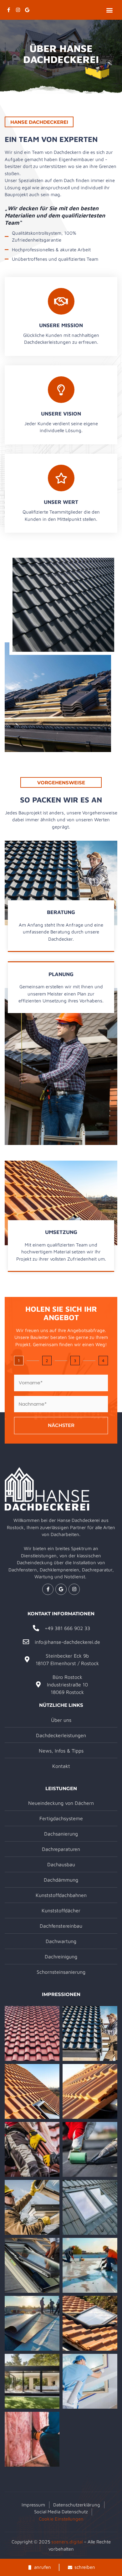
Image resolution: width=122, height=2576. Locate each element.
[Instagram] (18, 10)
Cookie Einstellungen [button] (61, 2519)
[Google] (27, 10)
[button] (109, 10)
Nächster (61, 1425)
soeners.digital (67, 2542)
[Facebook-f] (8, 10)
